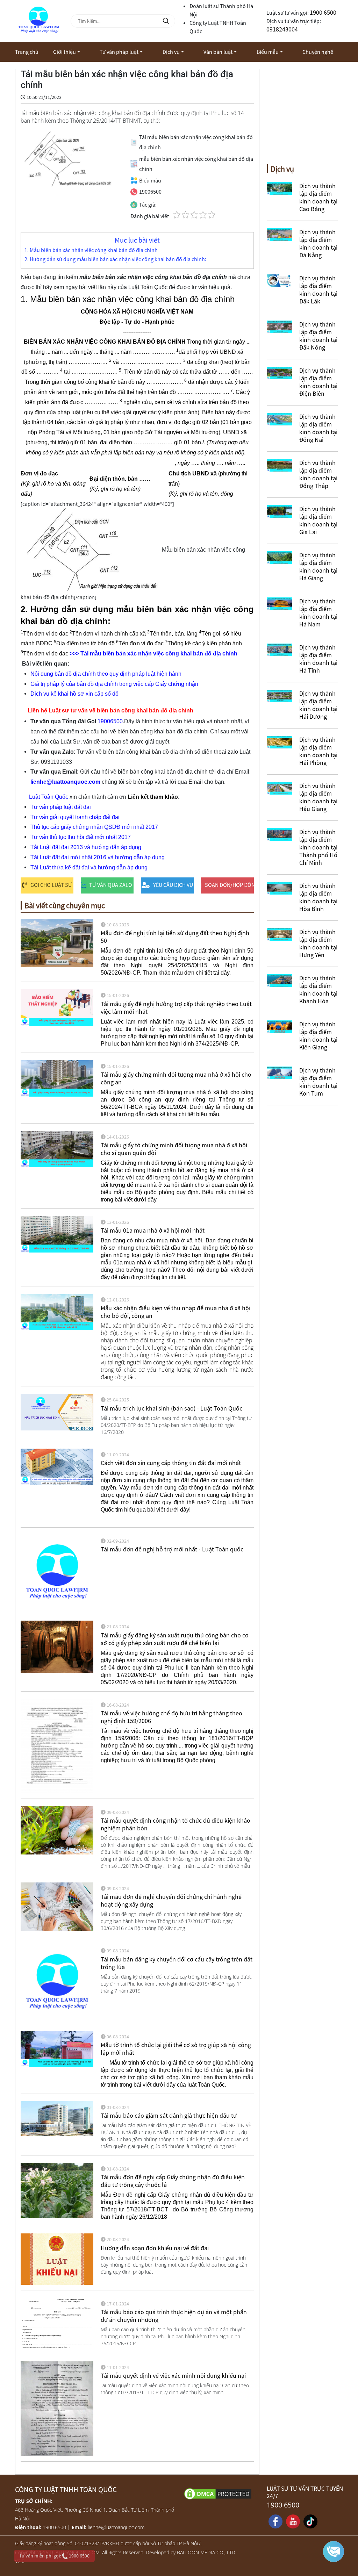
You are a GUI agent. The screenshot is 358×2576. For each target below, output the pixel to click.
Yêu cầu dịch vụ (173, 885)
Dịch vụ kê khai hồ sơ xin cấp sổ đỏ (74, 694)
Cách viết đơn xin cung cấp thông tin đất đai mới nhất (171, 1463)
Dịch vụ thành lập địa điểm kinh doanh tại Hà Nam (318, 613)
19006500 (110, 721)
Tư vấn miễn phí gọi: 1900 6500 (54, 2556)
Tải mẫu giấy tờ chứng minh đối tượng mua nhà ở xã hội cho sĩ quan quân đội (174, 1149)
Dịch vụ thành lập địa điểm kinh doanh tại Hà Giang (318, 566)
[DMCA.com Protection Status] (221, 2493)
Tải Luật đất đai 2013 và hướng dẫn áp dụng (86, 847)
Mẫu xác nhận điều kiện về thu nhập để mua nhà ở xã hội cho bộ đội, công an (176, 1312)
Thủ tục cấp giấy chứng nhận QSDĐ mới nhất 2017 (94, 827)
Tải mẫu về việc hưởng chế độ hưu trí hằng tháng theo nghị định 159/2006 (171, 1717)
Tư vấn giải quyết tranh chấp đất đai (75, 817)
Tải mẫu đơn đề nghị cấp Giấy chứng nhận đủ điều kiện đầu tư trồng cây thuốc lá (173, 2181)
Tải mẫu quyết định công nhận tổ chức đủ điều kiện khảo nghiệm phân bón (176, 1824)
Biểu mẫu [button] (268, 52)
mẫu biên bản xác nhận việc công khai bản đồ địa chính (164, 654)
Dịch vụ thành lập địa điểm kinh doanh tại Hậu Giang (318, 797)
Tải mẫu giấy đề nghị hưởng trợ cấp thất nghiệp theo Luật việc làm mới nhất (176, 1008)
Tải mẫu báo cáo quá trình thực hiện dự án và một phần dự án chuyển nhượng (174, 2316)
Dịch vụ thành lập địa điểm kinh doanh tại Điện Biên (318, 382)
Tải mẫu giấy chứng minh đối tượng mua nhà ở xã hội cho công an (176, 1078)
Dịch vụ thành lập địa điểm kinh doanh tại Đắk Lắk (318, 290)
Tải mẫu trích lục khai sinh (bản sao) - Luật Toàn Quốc (171, 1408)
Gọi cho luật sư (51, 885)
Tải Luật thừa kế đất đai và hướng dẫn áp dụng (89, 867)
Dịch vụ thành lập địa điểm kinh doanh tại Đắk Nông (318, 336)
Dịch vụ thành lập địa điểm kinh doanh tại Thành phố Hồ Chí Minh (318, 847)
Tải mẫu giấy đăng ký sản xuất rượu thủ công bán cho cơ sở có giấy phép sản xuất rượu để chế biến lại (175, 1639)
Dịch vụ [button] (171, 52)
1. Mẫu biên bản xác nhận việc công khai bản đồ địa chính (91, 250)
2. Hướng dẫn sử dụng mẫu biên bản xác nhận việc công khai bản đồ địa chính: (115, 259)
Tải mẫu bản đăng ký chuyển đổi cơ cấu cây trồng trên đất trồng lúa (177, 1963)
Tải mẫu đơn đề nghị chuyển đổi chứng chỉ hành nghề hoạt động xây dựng (171, 1900)
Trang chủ (27, 52)
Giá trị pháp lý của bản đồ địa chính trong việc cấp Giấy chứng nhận (114, 684)
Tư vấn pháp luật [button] (119, 52)
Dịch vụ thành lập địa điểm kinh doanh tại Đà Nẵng (318, 243)
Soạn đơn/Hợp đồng (229, 885)
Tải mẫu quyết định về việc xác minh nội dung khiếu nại (173, 2376)
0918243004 (282, 29)
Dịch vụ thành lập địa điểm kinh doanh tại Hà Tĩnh (318, 659)
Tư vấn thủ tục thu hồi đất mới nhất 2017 (81, 837)
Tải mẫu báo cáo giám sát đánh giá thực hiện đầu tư (169, 2115)
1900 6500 (323, 12)
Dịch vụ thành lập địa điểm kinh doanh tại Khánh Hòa (318, 989)
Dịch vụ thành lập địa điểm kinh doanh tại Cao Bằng (318, 197)
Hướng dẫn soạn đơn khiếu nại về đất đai (155, 2248)
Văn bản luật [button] (218, 52)
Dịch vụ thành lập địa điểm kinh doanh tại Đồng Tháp (318, 474)
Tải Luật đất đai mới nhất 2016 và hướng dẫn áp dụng (98, 857)
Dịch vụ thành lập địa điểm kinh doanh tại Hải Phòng (318, 751)
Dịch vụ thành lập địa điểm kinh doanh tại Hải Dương (318, 705)
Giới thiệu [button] (65, 52)
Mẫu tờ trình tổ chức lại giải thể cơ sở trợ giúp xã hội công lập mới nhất (176, 2049)
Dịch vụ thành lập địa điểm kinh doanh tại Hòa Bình (318, 897)
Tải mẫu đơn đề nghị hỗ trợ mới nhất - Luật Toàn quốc (172, 1549)
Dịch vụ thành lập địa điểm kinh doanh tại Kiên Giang (318, 1036)
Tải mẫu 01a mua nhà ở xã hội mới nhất (153, 1230)
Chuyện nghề (318, 52)
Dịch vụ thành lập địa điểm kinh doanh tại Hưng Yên (318, 943)
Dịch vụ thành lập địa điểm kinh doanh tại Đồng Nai (318, 428)
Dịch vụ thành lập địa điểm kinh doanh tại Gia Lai (318, 520)
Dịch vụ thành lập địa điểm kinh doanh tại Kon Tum (318, 1082)
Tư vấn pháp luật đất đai (61, 807)
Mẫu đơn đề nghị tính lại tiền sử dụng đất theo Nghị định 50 (175, 937)
